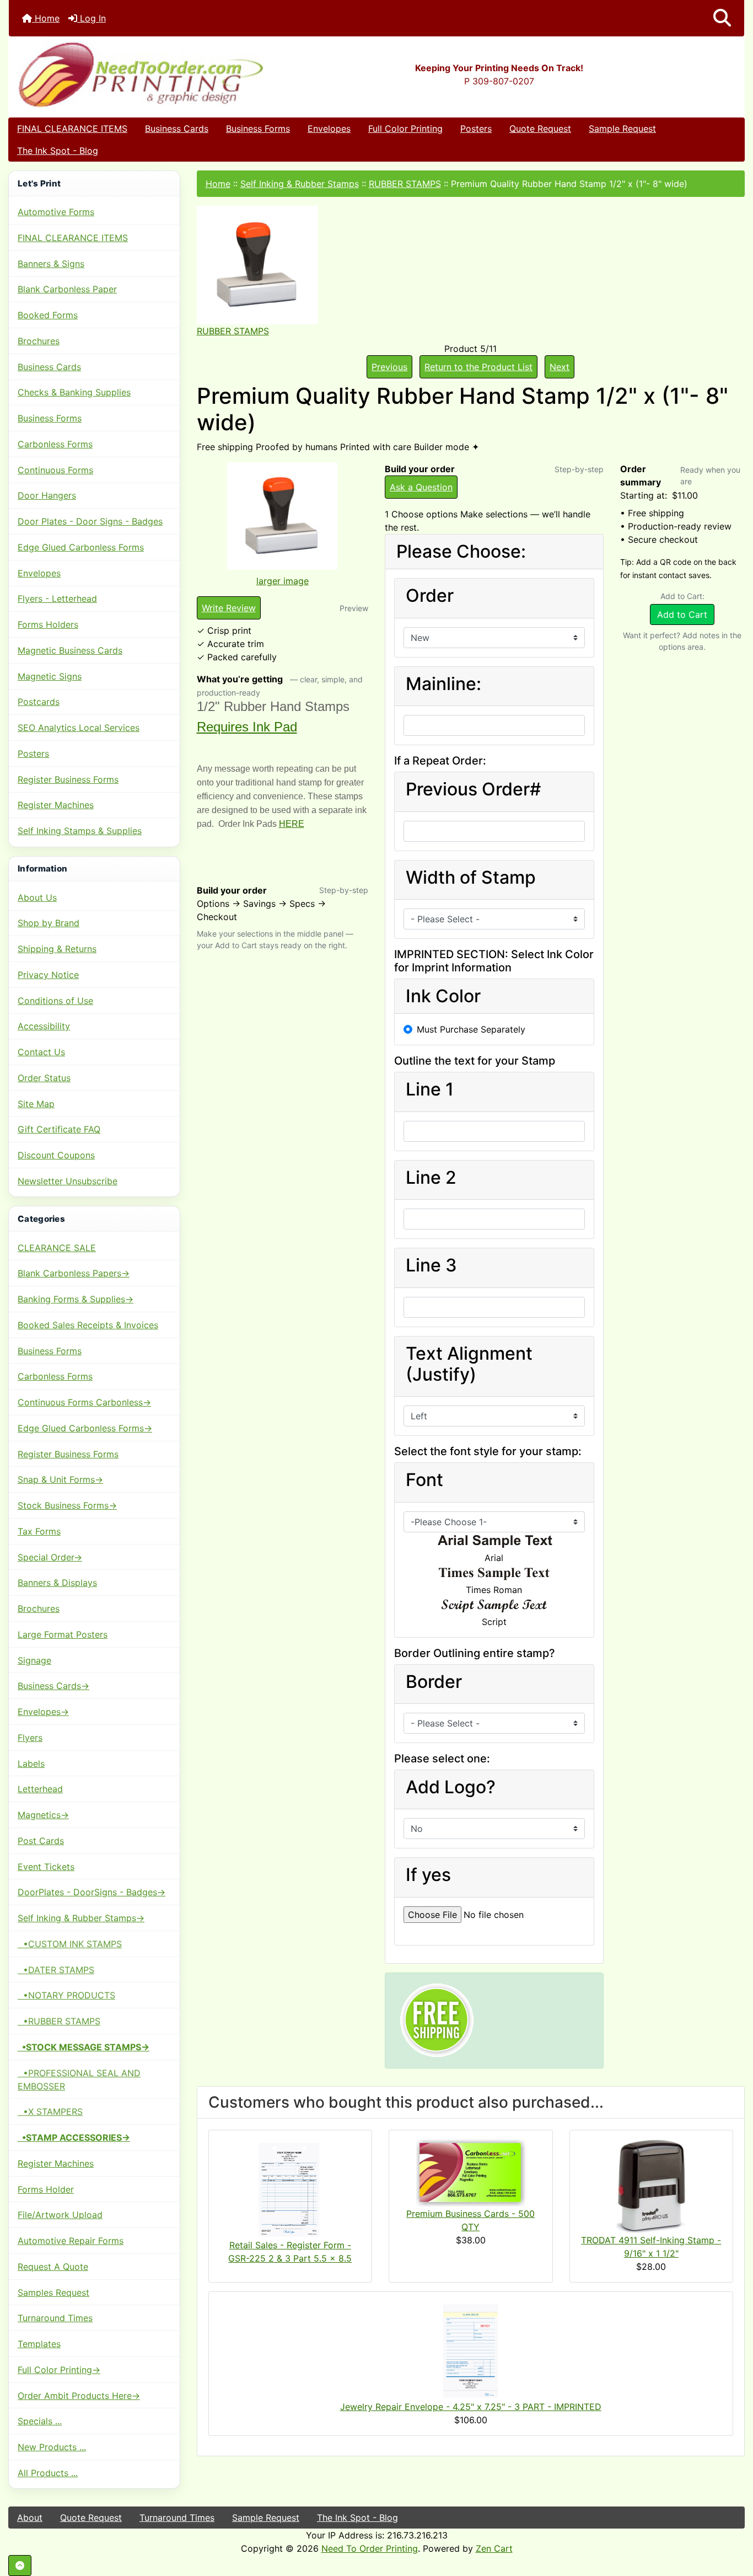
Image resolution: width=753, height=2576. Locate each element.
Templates (39, 2344)
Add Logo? (451, 1787)
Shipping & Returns (57, 949)
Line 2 (431, 1178)
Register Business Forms (68, 779)
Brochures (39, 341)
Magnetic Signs (50, 676)
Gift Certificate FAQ (59, 1129)
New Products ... (52, 2447)
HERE (292, 824)
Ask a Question (421, 487)
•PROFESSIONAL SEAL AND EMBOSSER (79, 2080)
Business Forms (258, 129)
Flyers (30, 1738)
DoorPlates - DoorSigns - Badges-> (92, 1892)
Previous (389, 367)
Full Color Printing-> (59, 2370)
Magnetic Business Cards (70, 650)
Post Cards (41, 1841)
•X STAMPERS (50, 2112)
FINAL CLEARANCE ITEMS (72, 129)
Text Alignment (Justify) (469, 1364)
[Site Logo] (131, 74)
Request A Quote (53, 2267)
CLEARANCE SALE (57, 1248)
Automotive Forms (56, 212)
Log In (92, 18)
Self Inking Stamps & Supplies (80, 831)
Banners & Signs (51, 264)
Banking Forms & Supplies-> (76, 1299)
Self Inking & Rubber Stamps (300, 184)
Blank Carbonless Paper (67, 289)
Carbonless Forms (55, 444)
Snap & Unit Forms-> (60, 1479)
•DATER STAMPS (56, 1970)
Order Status (44, 1078)
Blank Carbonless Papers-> (74, 1273)
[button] (722, 18)
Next (560, 367)
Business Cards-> (53, 1686)
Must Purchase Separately (471, 1029)
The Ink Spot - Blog (58, 151)
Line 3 (431, 1265)
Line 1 (430, 1089)
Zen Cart (494, 2548)
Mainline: (443, 684)
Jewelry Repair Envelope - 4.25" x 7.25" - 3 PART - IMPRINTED (471, 2407)
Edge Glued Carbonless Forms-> (85, 1428)
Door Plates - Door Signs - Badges (90, 521)
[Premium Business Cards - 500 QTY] (471, 2172)
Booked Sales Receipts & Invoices (88, 1325)
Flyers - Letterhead (57, 598)
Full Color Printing (405, 129)
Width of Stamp (471, 878)
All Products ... (48, 2473)
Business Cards (177, 129)
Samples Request (53, 2292)
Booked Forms (48, 315)
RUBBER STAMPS (405, 184)
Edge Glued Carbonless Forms (81, 547)
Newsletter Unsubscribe (68, 1181)
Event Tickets (46, 1867)
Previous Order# (473, 789)
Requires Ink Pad (247, 727)
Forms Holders (48, 624)
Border (434, 1682)
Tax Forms (39, 1531)
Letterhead (40, 1789)
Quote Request (540, 129)
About (30, 2518)
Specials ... (40, 2421)
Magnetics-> (43, 1815)
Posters (476, 129)
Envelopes (329, 129)
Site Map (36, 1104)
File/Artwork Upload (60, 2215)
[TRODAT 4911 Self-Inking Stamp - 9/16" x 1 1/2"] (651, 2185)
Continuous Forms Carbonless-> (84, 1402)
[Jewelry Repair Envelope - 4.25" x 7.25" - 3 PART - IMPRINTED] (471, 2350)
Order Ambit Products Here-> (79, 2396)
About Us (37, 897)
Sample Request (622, 129)
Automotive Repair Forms (71, 2241)
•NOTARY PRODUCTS (66, 1995)
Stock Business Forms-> (67, 1505)
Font (424, 1480)
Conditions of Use (55, 1001)
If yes (428, 1875)
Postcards (39, 702)
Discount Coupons (56, 1155)
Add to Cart (682, 614)
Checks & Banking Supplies (74, 392)
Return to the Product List (478, 367)
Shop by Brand (49, 923)
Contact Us (41, 1052)
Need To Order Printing (370, 2548)
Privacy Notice (48, 975)
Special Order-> (50, 1557)
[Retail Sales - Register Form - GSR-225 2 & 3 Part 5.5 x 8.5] (290, 2188)
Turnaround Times (55, 2318)
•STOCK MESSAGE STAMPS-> (84, 2047)
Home (46, 18)
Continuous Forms (55, 470)
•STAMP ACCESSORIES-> (74, 2137)
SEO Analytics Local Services (79, 728)
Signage (34, 1660)
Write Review (229, 608)
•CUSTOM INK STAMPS (70, 1944)
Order (430, 596)
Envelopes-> (43, 1712)
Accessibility (44, 1026)
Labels (31, 1763)
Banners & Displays (57, 1583)
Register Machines (56, 805)
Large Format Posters (63, 1634)
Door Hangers (47, 495)
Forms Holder (46, 2189)
